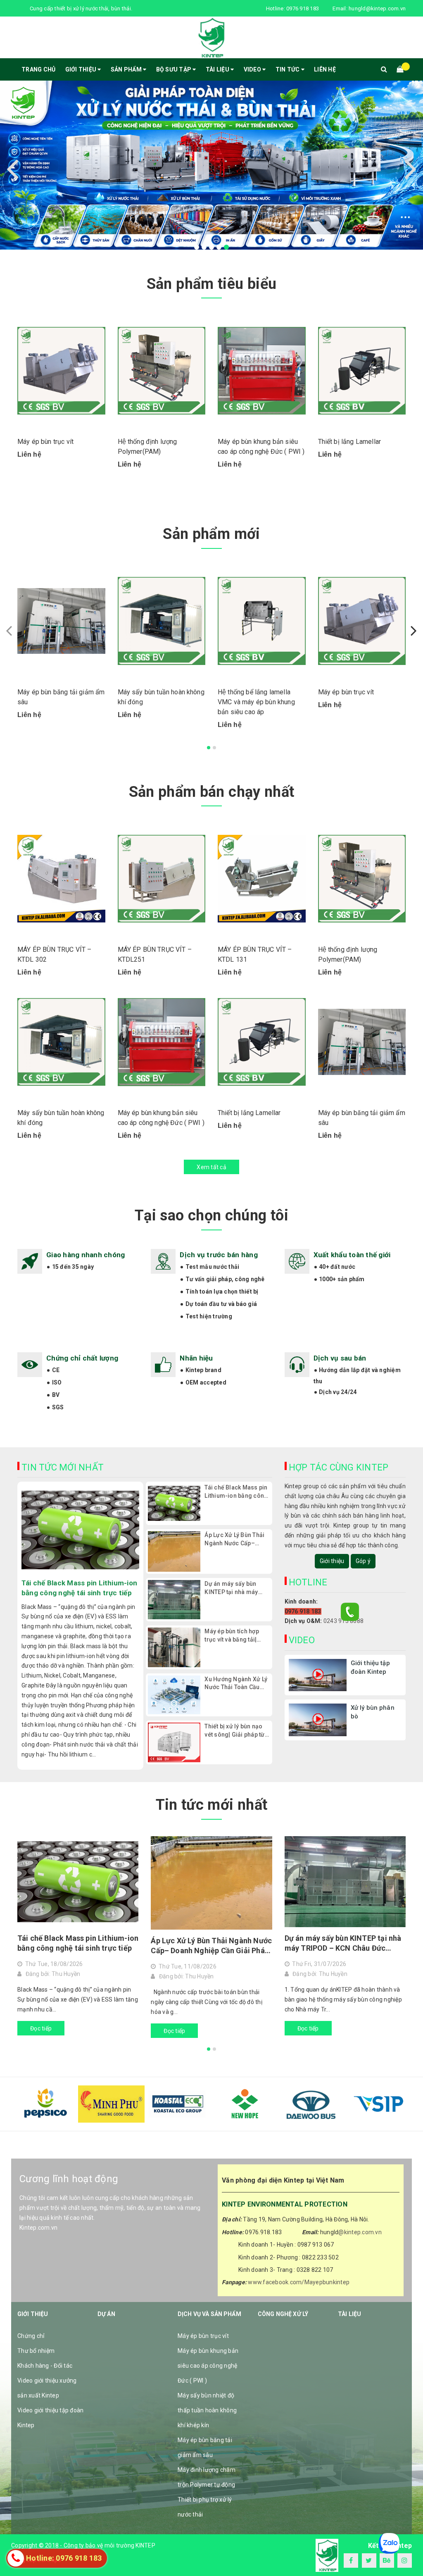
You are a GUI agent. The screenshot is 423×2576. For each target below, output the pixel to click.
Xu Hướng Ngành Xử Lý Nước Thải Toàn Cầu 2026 (236, 1684)
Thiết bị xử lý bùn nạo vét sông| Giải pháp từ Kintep (234, 1731)
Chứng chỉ (31, 2336)
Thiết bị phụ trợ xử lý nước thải (205, 2507)
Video (253, 69)
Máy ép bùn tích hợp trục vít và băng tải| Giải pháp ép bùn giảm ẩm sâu (235, 1636)
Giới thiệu (82, 69)
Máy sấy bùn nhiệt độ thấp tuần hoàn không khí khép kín (207, 2410)
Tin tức (288, 69)
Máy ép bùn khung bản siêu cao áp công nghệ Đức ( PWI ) (208, 2366)
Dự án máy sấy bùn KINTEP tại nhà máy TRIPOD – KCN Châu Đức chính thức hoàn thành (233, 1588)
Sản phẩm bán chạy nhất (212, 792)
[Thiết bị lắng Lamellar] (362, 371)
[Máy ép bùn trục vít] (61, 371)
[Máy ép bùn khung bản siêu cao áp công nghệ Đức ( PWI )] (262, 371)
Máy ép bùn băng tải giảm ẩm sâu (205, 2447)
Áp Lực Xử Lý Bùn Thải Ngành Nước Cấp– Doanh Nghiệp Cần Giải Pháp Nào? (236, 1539)
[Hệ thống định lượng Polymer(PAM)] (162, 371)
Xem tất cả (211, 1167)
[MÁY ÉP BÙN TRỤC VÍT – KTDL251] (162, 879)
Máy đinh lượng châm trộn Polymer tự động (207, 2477)
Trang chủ (38, 69)
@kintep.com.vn (360, 2232)
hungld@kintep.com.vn (377, 8)
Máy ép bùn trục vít (203, 2336)
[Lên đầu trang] (409, 2551)
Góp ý (363, 1561)
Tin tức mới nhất (212, 1805)
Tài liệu (218, 69)
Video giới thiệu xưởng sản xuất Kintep (47, 2388)
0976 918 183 (303, 8)
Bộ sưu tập (175, 69)
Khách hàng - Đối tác (45, 2366)
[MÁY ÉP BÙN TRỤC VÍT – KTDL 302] (61, 879)
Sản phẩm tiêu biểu (211, 284)
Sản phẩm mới (211, 534)
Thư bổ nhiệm (36, 2351)
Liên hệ (325, 69)
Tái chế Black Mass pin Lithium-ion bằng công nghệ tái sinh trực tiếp (79, 1588)
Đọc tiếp (41, 2028)
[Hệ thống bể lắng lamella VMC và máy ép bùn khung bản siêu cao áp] (262, 621)
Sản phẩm (127, 69)
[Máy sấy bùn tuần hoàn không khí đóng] (162, 621)
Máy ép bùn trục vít (45, 442)
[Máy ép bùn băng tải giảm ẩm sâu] (61, 621)
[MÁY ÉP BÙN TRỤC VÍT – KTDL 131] (262, 879)
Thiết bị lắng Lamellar (350, 442)
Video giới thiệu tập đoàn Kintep (50, 2418)
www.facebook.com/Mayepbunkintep (299, 2282)
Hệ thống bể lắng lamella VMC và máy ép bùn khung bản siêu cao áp (256, 702)
